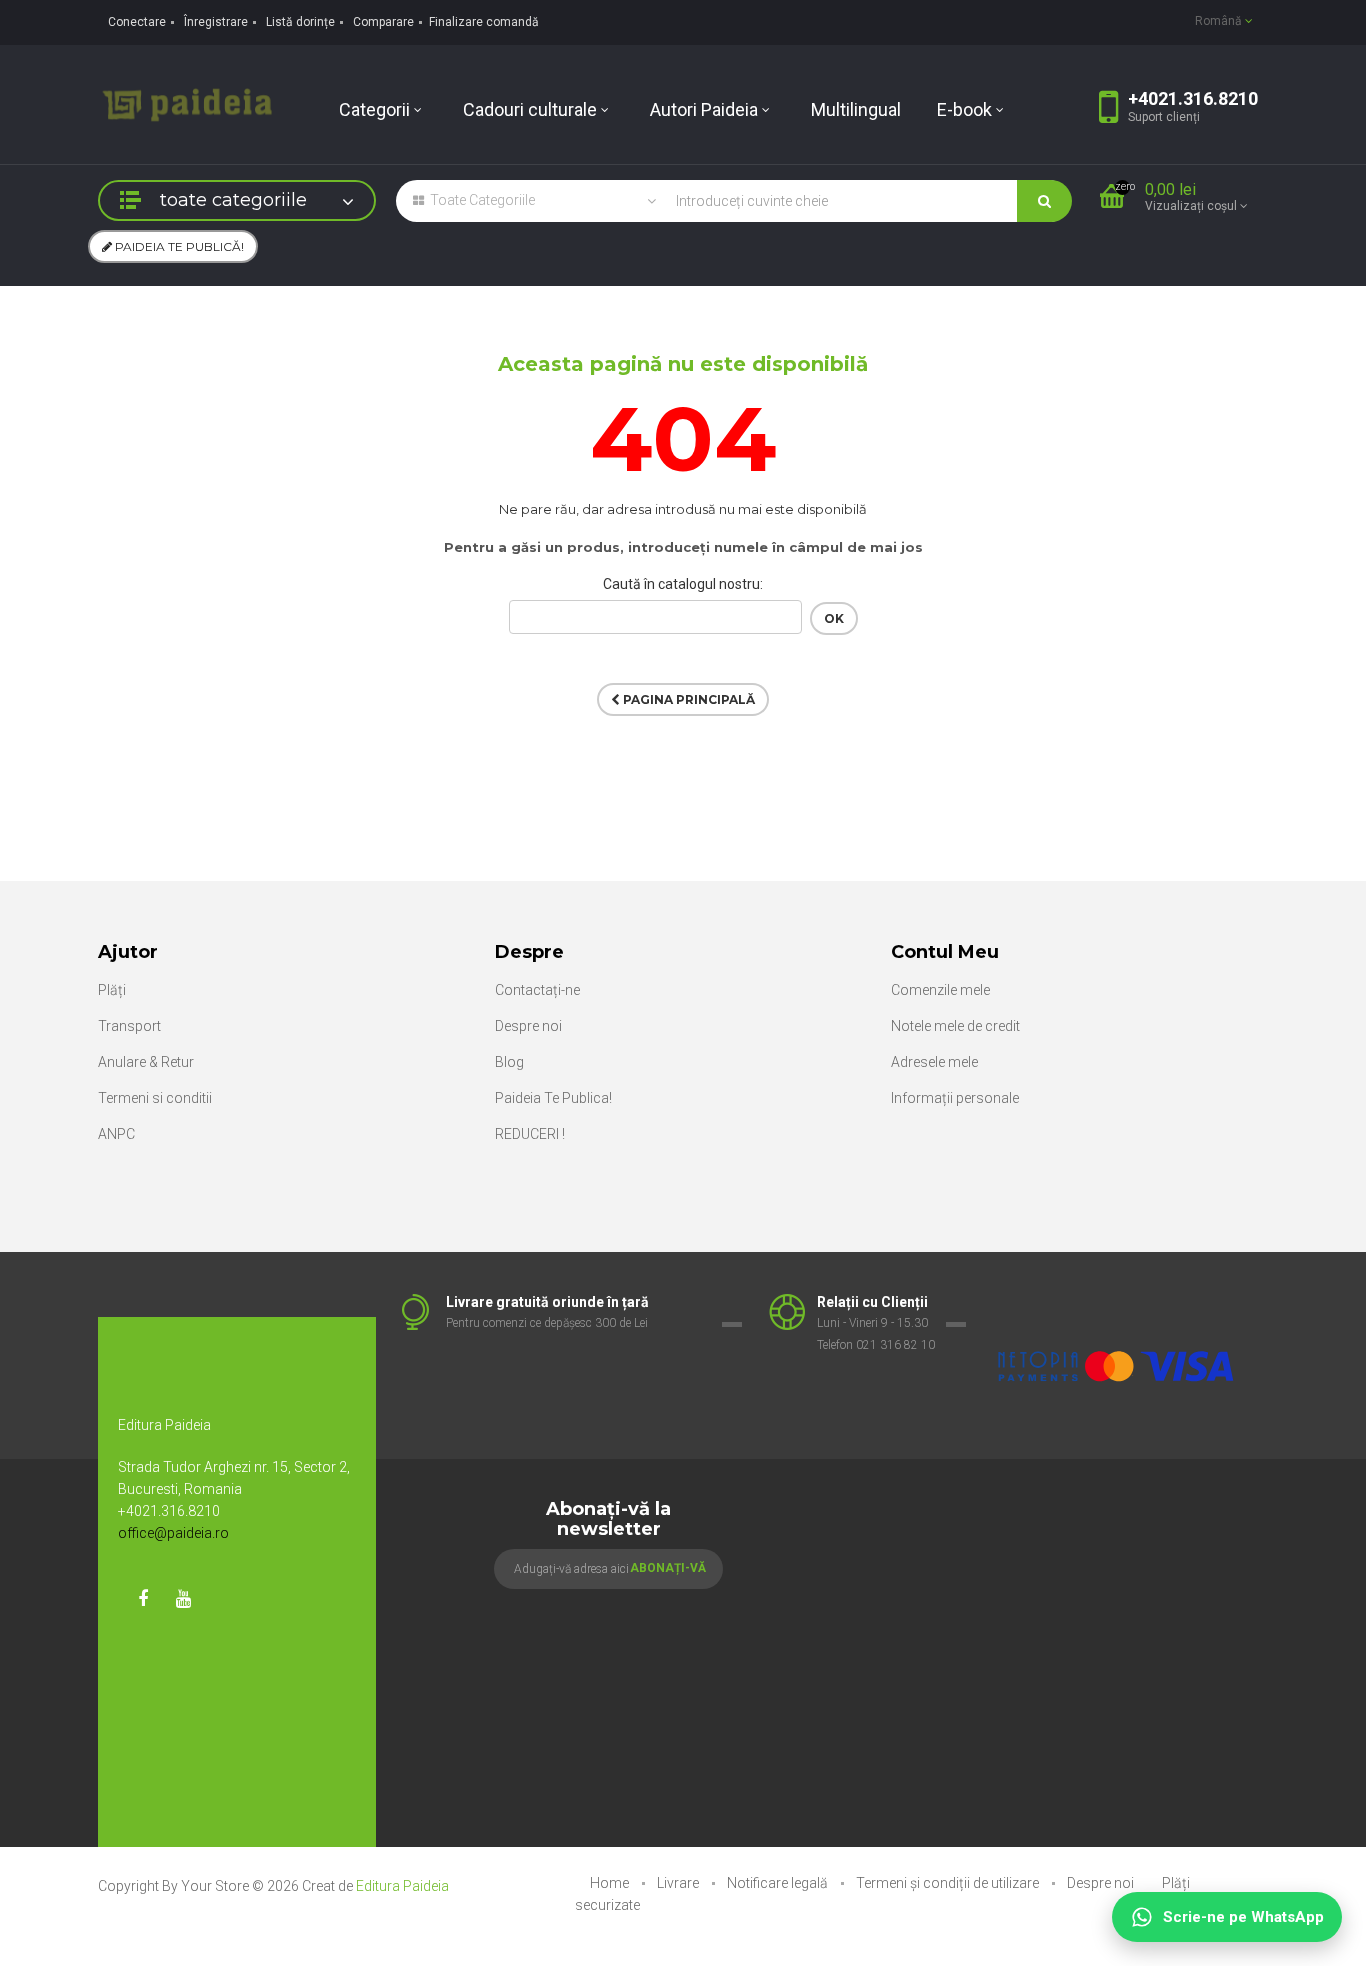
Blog (509, 1062)
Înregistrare (216, 22)
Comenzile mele (940, 990)
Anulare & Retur (146, 1062)
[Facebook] (143, 1599)
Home (611, 1883)
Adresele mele (934, 1062)
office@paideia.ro (173, 1533)
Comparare (383, 22)
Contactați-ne (537, 990)
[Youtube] (183, 1599)
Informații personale (955, 1098)
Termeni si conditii (155, 1098)
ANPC (116, 1134)
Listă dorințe (300, 22)
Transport (129, 1026)
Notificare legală (779, 1883)
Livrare (679, 1883)
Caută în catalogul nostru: (683, 584)
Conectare (137, 22)
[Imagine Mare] (1117, 1303)
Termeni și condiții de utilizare (949, 1883)
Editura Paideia (402, 1886)
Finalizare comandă (484, 22)
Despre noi (528, 1026)
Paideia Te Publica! (553, 1098)
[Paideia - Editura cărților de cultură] (187, 103)
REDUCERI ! (530, 1134)
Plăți (112, 990)
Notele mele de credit (955, 1026)
